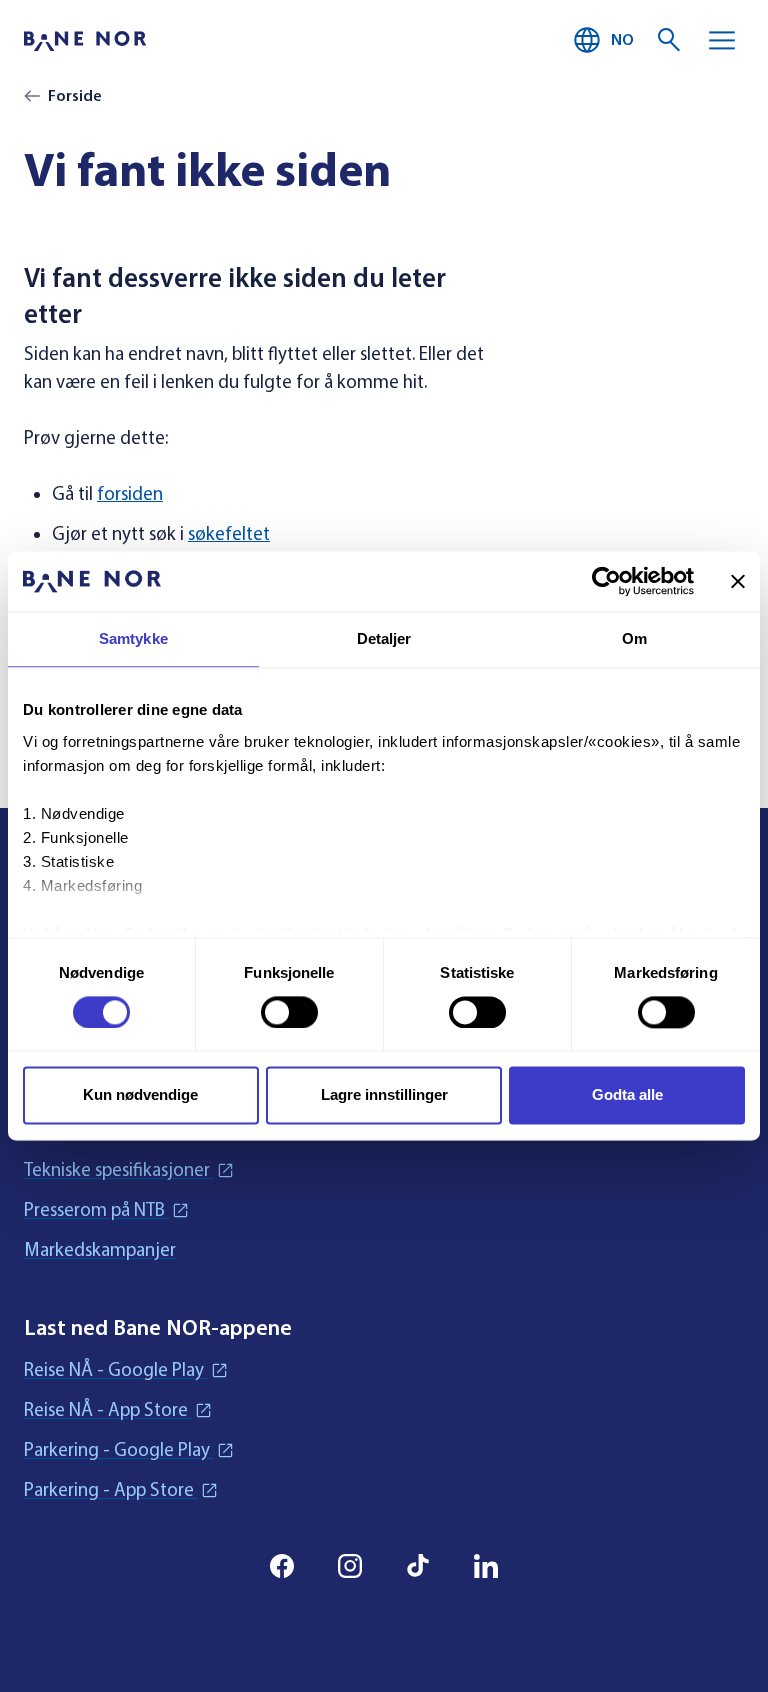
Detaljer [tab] (384, 638)
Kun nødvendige (140, 1095)
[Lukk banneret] (738, 581)
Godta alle (627, 1095)
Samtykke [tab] (133, 638)
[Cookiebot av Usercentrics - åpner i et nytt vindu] (606, 581)
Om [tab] (634, 638)
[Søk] (670, 40)
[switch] (289, 1012)
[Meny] (722, 40)
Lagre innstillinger (384, 1095)
